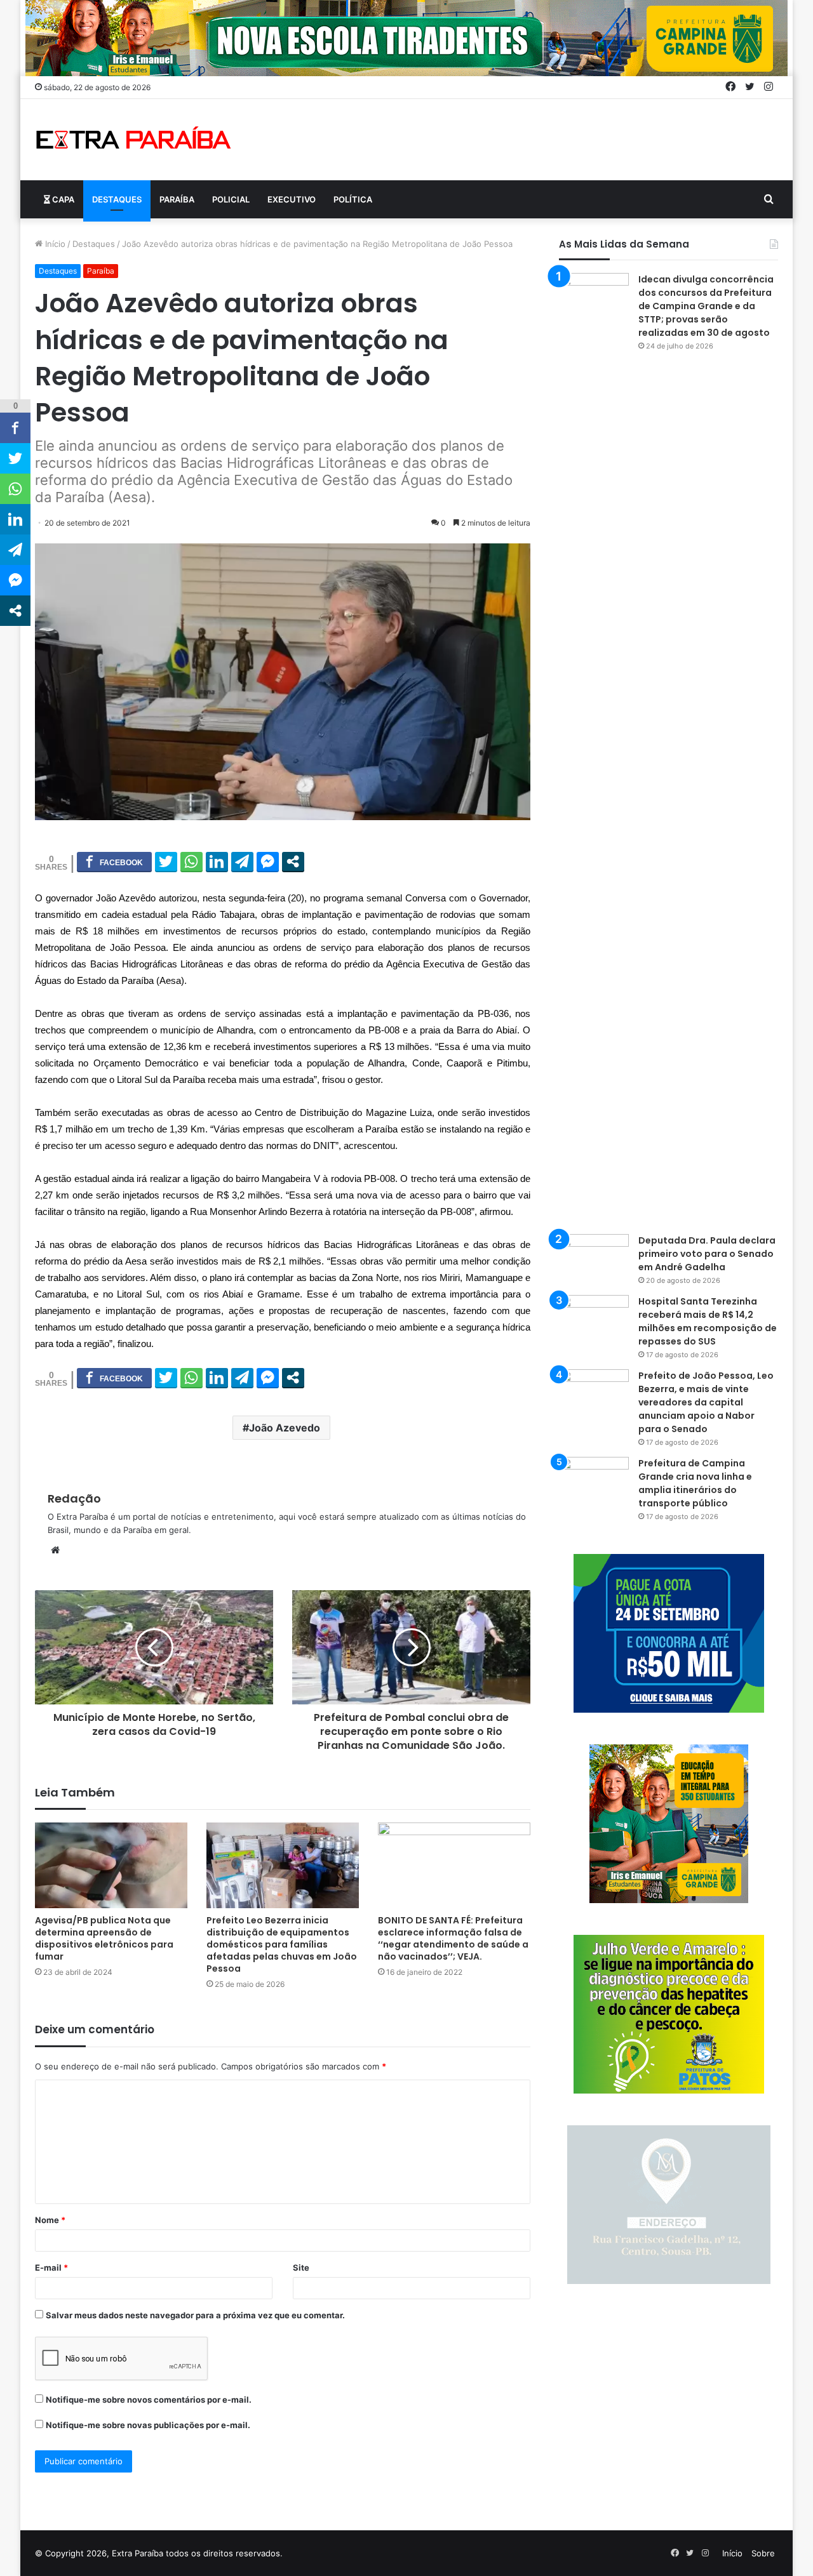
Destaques (117, 199)
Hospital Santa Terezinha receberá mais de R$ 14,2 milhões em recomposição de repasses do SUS (708, 1321)
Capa (62, 199)
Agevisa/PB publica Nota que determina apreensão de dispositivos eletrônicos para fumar (104, 1938)
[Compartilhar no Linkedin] (217, 861)
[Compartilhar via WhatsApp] (191, 861)
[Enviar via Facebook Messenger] (268, 861)
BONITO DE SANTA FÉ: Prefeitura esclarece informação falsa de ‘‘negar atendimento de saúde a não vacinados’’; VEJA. (453, 1938)
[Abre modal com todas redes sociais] (293, 861)
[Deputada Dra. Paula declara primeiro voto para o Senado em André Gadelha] (594, 1258)
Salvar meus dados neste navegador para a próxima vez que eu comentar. (195, 2315)
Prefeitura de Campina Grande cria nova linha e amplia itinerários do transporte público (695, 1483)
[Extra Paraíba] (133, 140)
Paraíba (177, 199)
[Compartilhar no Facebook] (114, 861)
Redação (74, 1498)
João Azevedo (285, 1428)
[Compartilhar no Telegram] (242, 861)
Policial (231, 199)
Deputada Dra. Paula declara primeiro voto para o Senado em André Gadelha (707, 1254)
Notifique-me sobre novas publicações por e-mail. (148, 2425)
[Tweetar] (166, 861)
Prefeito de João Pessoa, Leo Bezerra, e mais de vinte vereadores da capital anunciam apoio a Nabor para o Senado (706, 1402)
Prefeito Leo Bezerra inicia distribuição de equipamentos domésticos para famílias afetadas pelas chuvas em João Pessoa (282, 1944)
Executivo (292, 199)
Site (301, 2267)
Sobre (763, 2553)
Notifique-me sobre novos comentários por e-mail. (149, 2400)
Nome (50, 2220)
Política (353, 199)
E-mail (51, 2267)
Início (54, 244)
